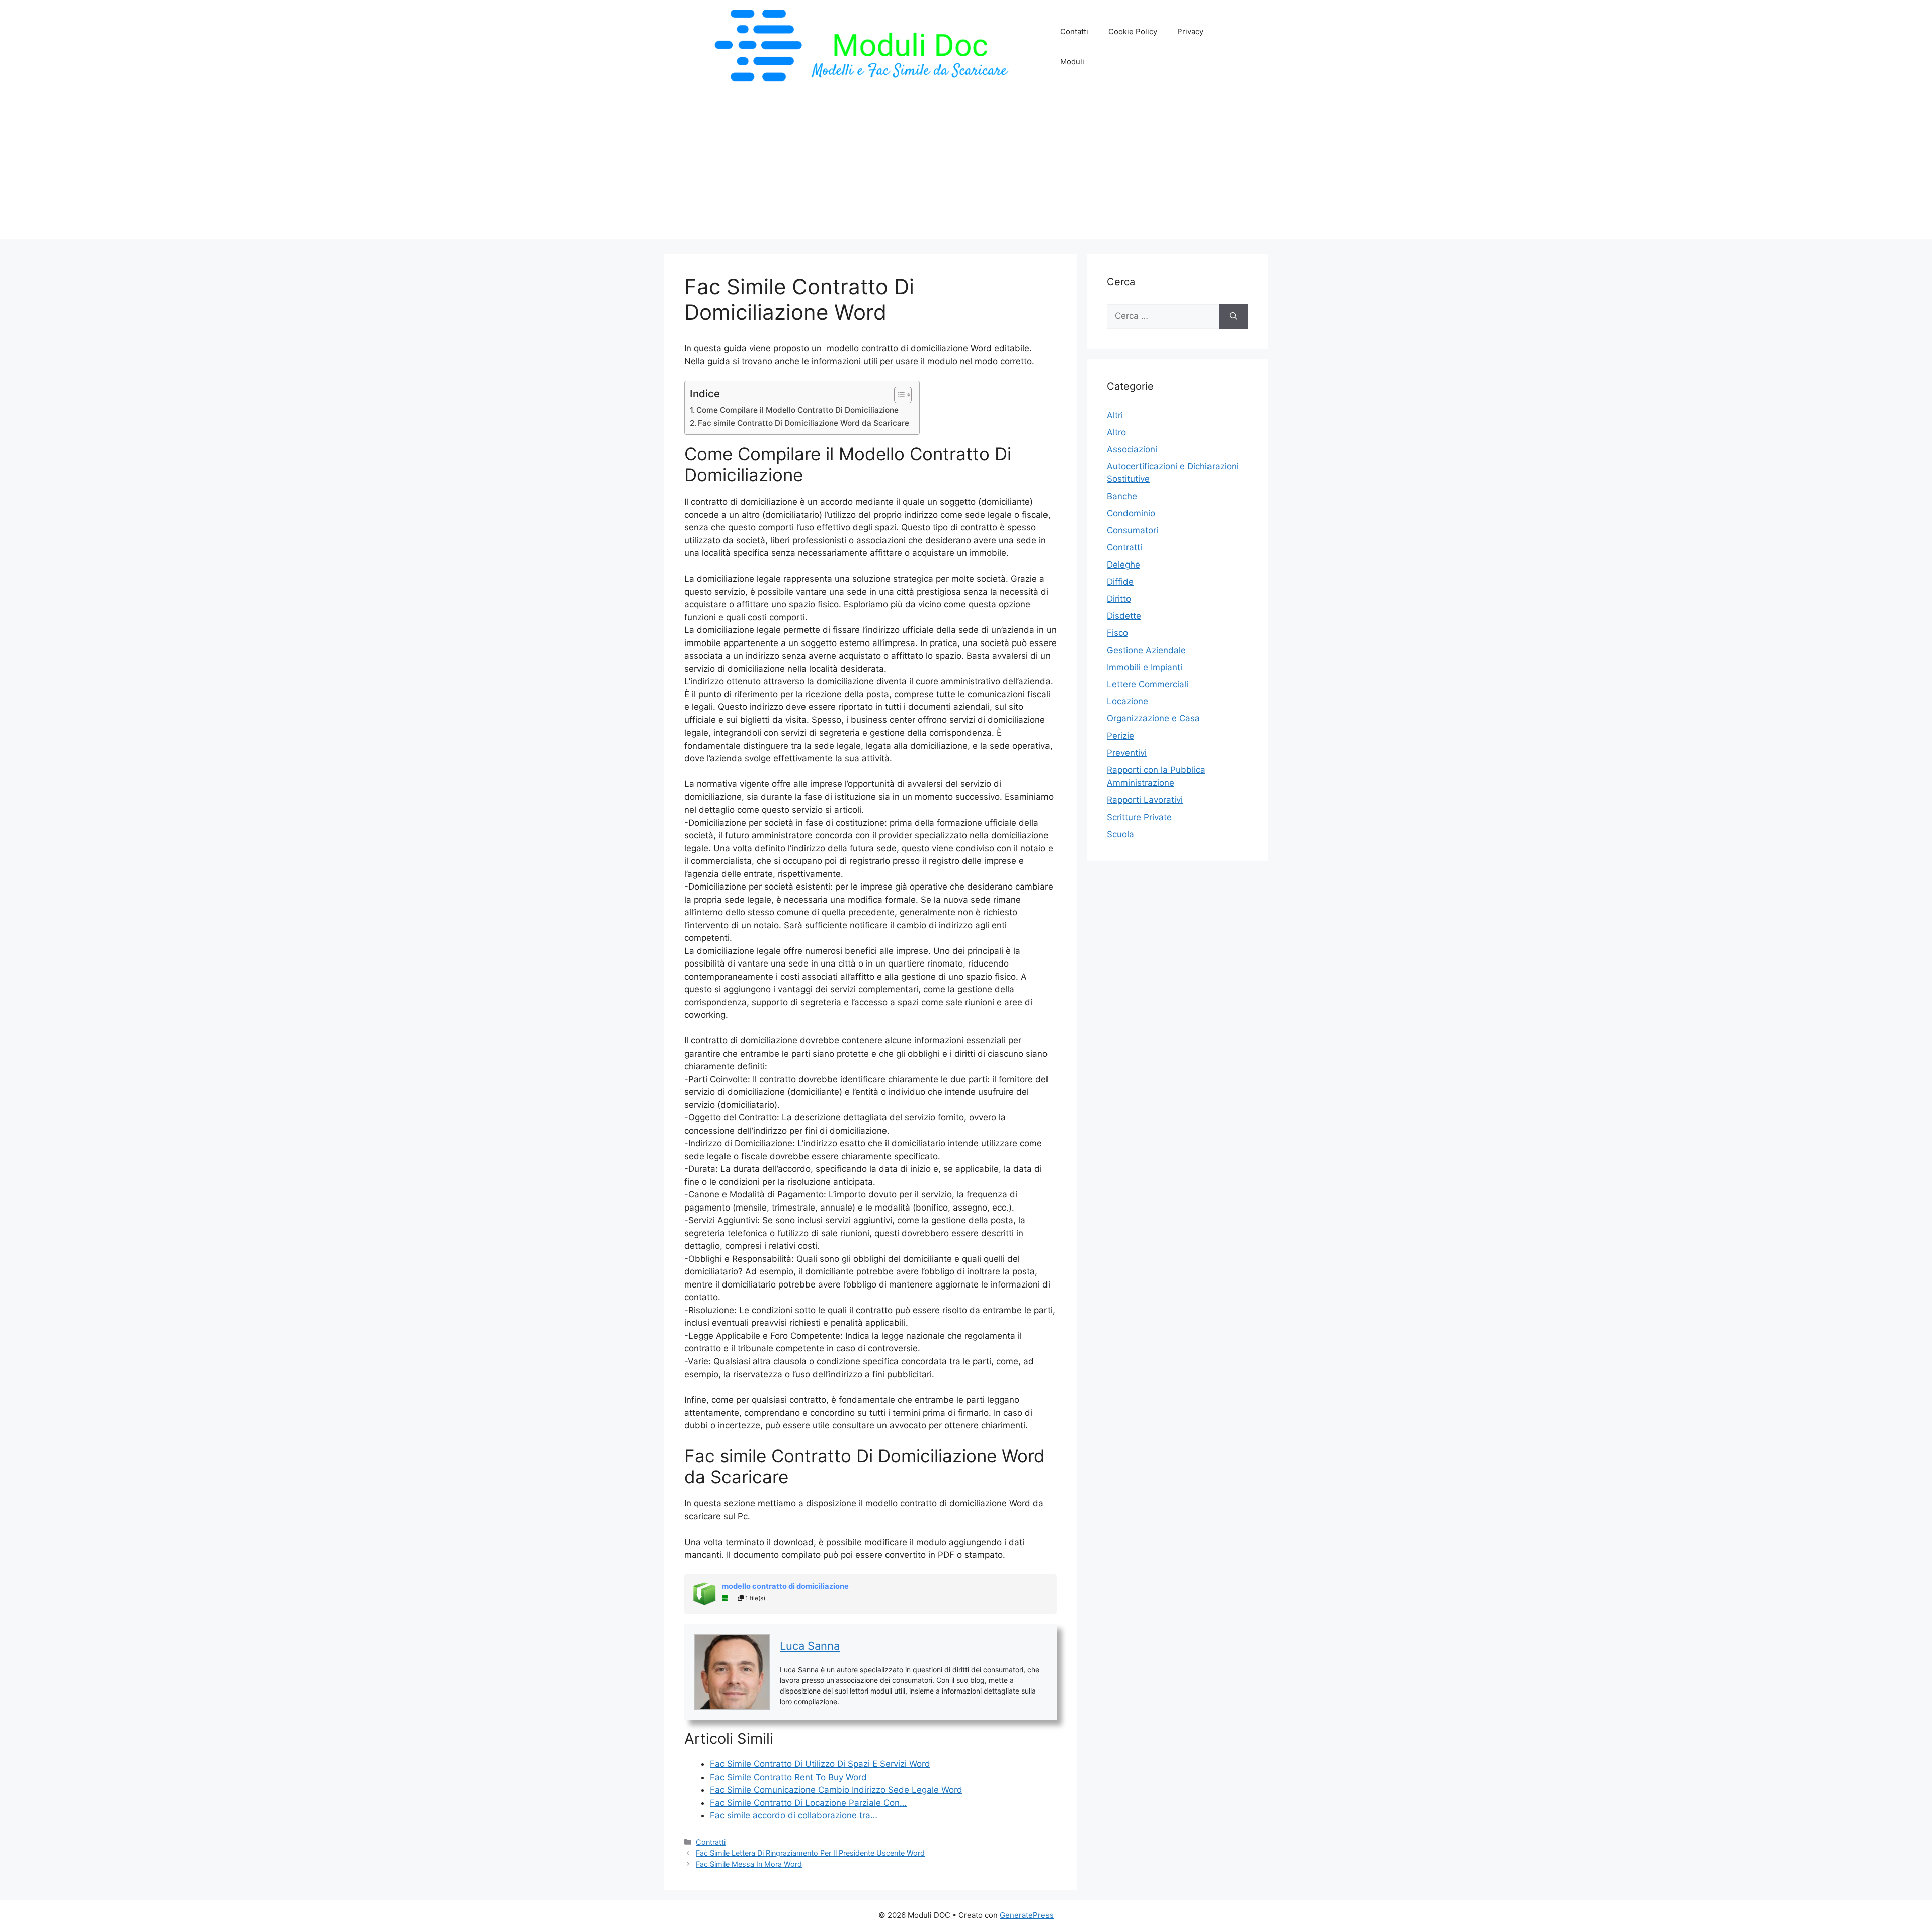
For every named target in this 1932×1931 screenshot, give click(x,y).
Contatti (1074, 31)
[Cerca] (1233, 316)
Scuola (1120, 834)
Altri (1115, 415)
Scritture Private (1139, 817)
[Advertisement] (966, 169)
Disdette (1124, 616)
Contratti (711, 1842)
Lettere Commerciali (1148, 684)
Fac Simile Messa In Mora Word (749, 1864)
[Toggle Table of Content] (898, 395)
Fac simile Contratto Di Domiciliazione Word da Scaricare (803, 423)
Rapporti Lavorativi (1145, 800)
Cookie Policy (1133, 31)
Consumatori (1133, 530)
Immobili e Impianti (1145, 667)
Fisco (1117, 633)
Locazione (1128, 701)
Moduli (1072, 62)
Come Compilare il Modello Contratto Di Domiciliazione (797, 410)
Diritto (1119, 599)
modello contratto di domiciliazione (785, 1586)
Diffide (1120, 582)
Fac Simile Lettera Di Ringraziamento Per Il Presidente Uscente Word (810, 1853)
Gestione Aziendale (1146, 650)
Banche (1122, 496)
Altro (1116, 432)
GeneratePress (1027, 1915)
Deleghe (1123, 565)
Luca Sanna (810, 1646)
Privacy (1190, 31)
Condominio (1131, 513)
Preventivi (1127, 753)
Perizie (1120, 736)
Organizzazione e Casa (1153, 718)
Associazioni (1132, 449)
